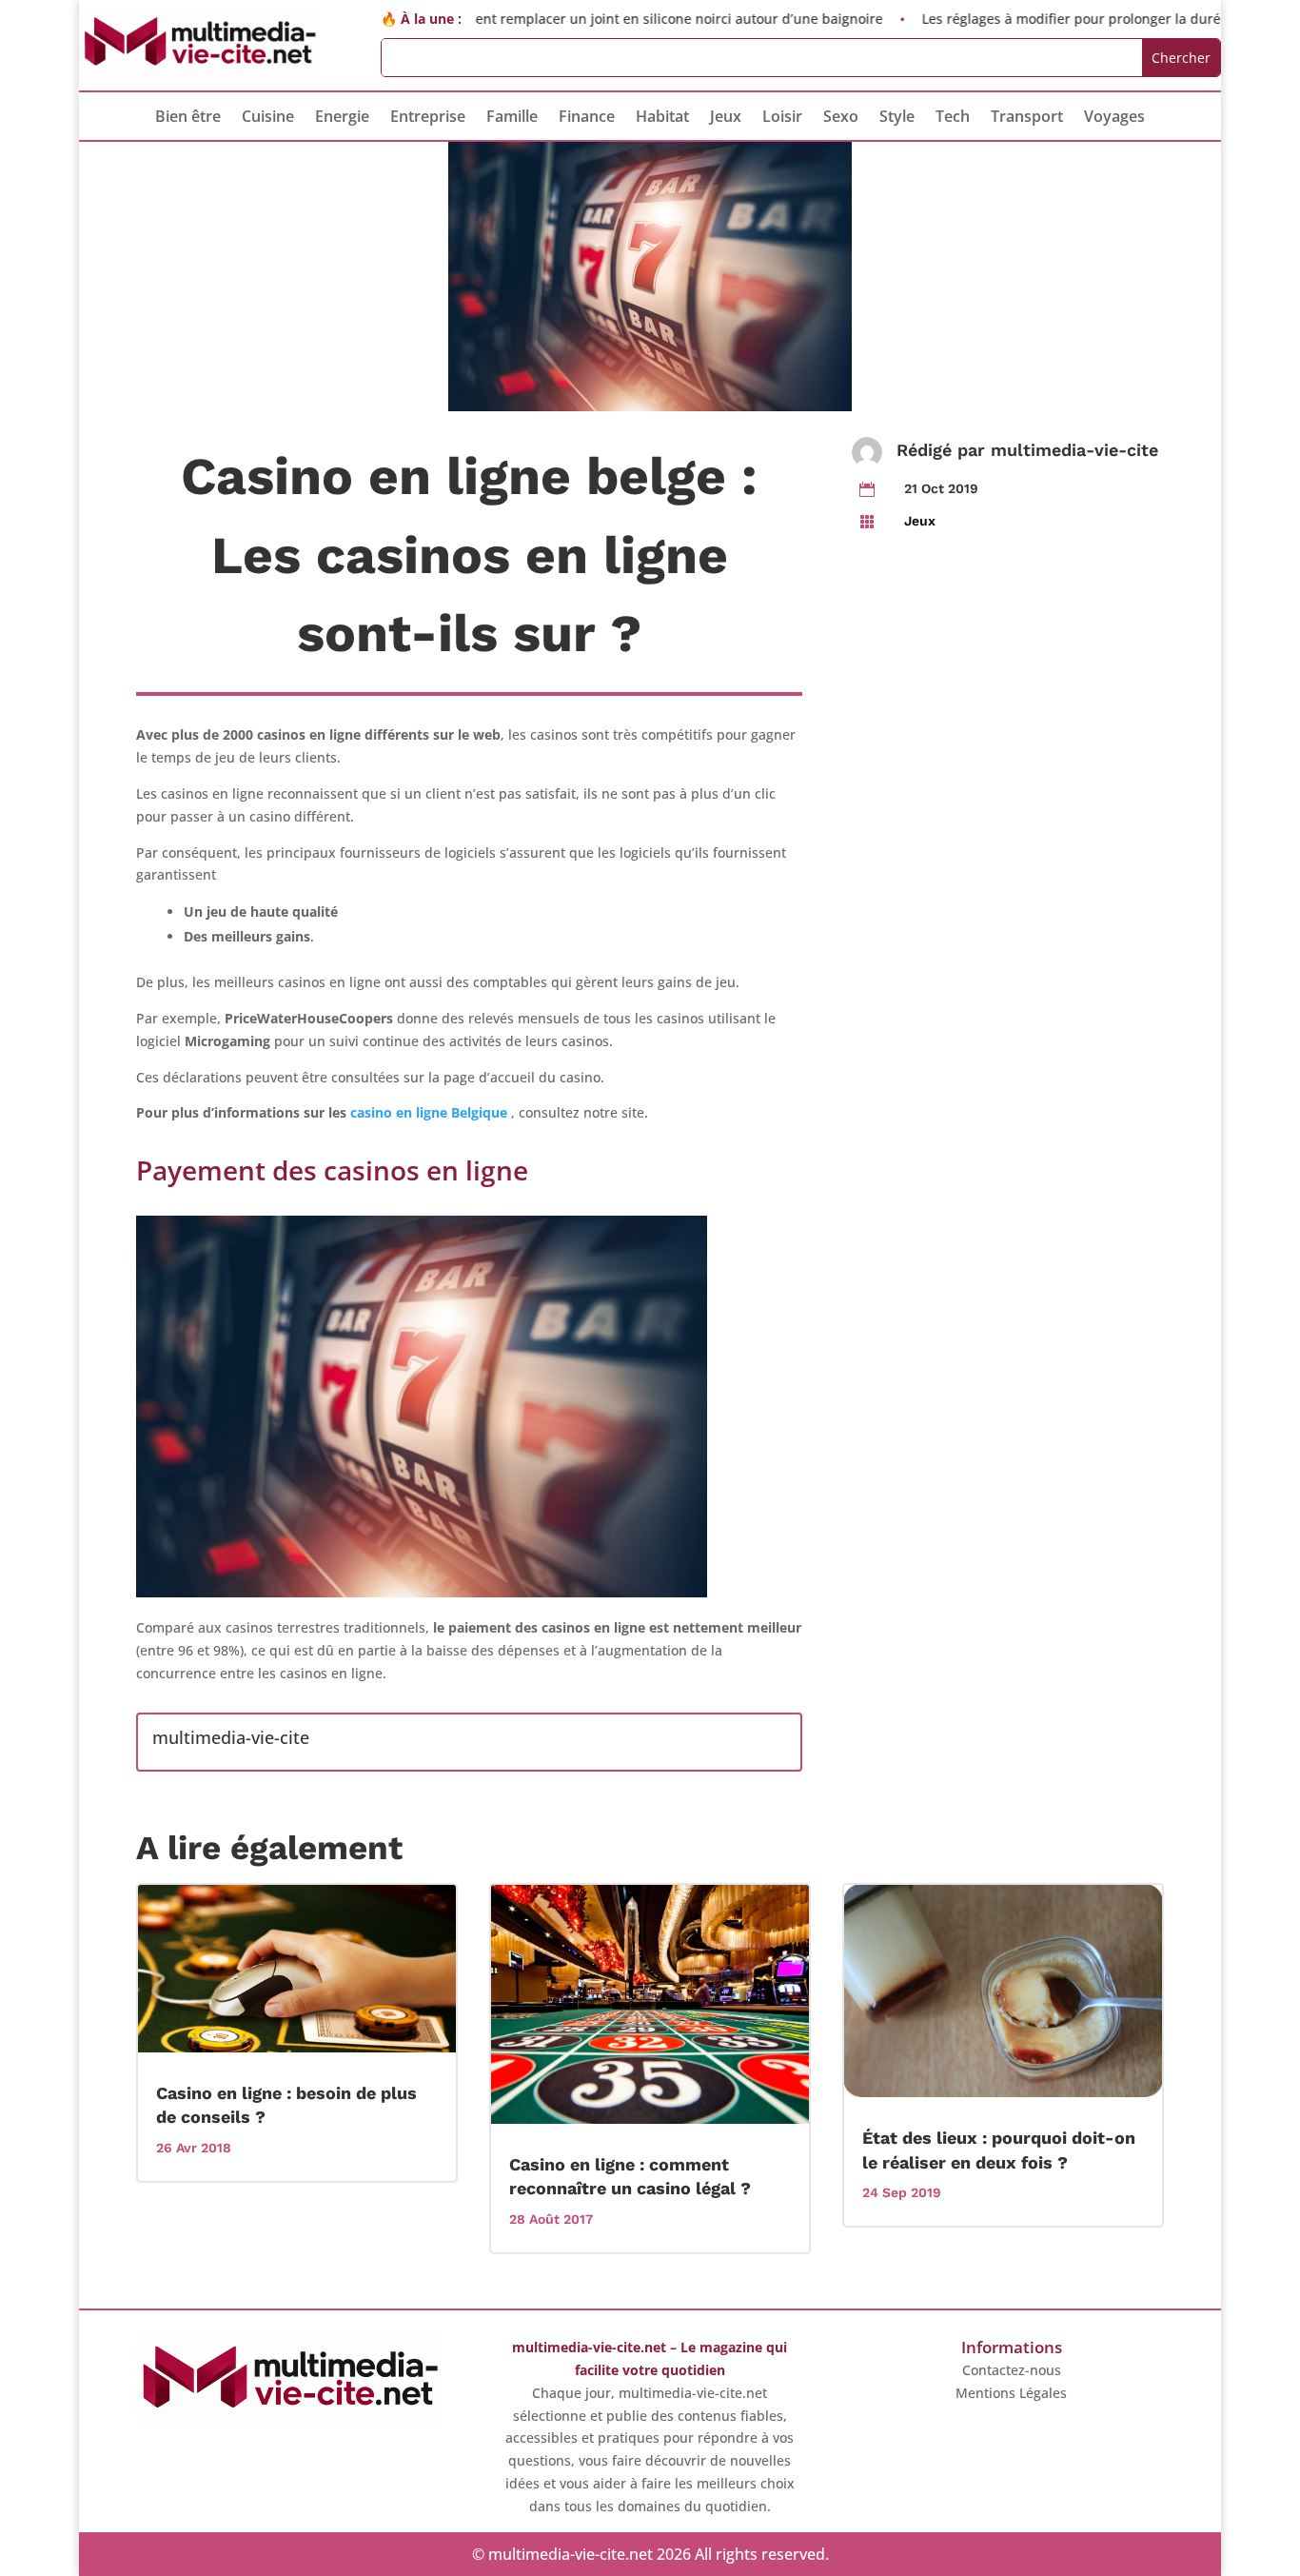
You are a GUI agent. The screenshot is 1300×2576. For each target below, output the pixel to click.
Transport (1027, 118)
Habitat (662, 118)
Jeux (726, 118)
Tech (953, 118)
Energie (342, 118)
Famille (512, 118)
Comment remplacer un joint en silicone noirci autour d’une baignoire (605, 19)
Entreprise (428, 118)
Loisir (782, 118)
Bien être (188, 118)
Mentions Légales (1011, 2393)
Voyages (1114, 118)
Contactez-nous (1012, 2370)
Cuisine (268, 118)
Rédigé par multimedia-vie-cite (1027, 450)
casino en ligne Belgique (429, 1112)
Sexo (841, 118)
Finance (587, 118)
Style (897, 118)
